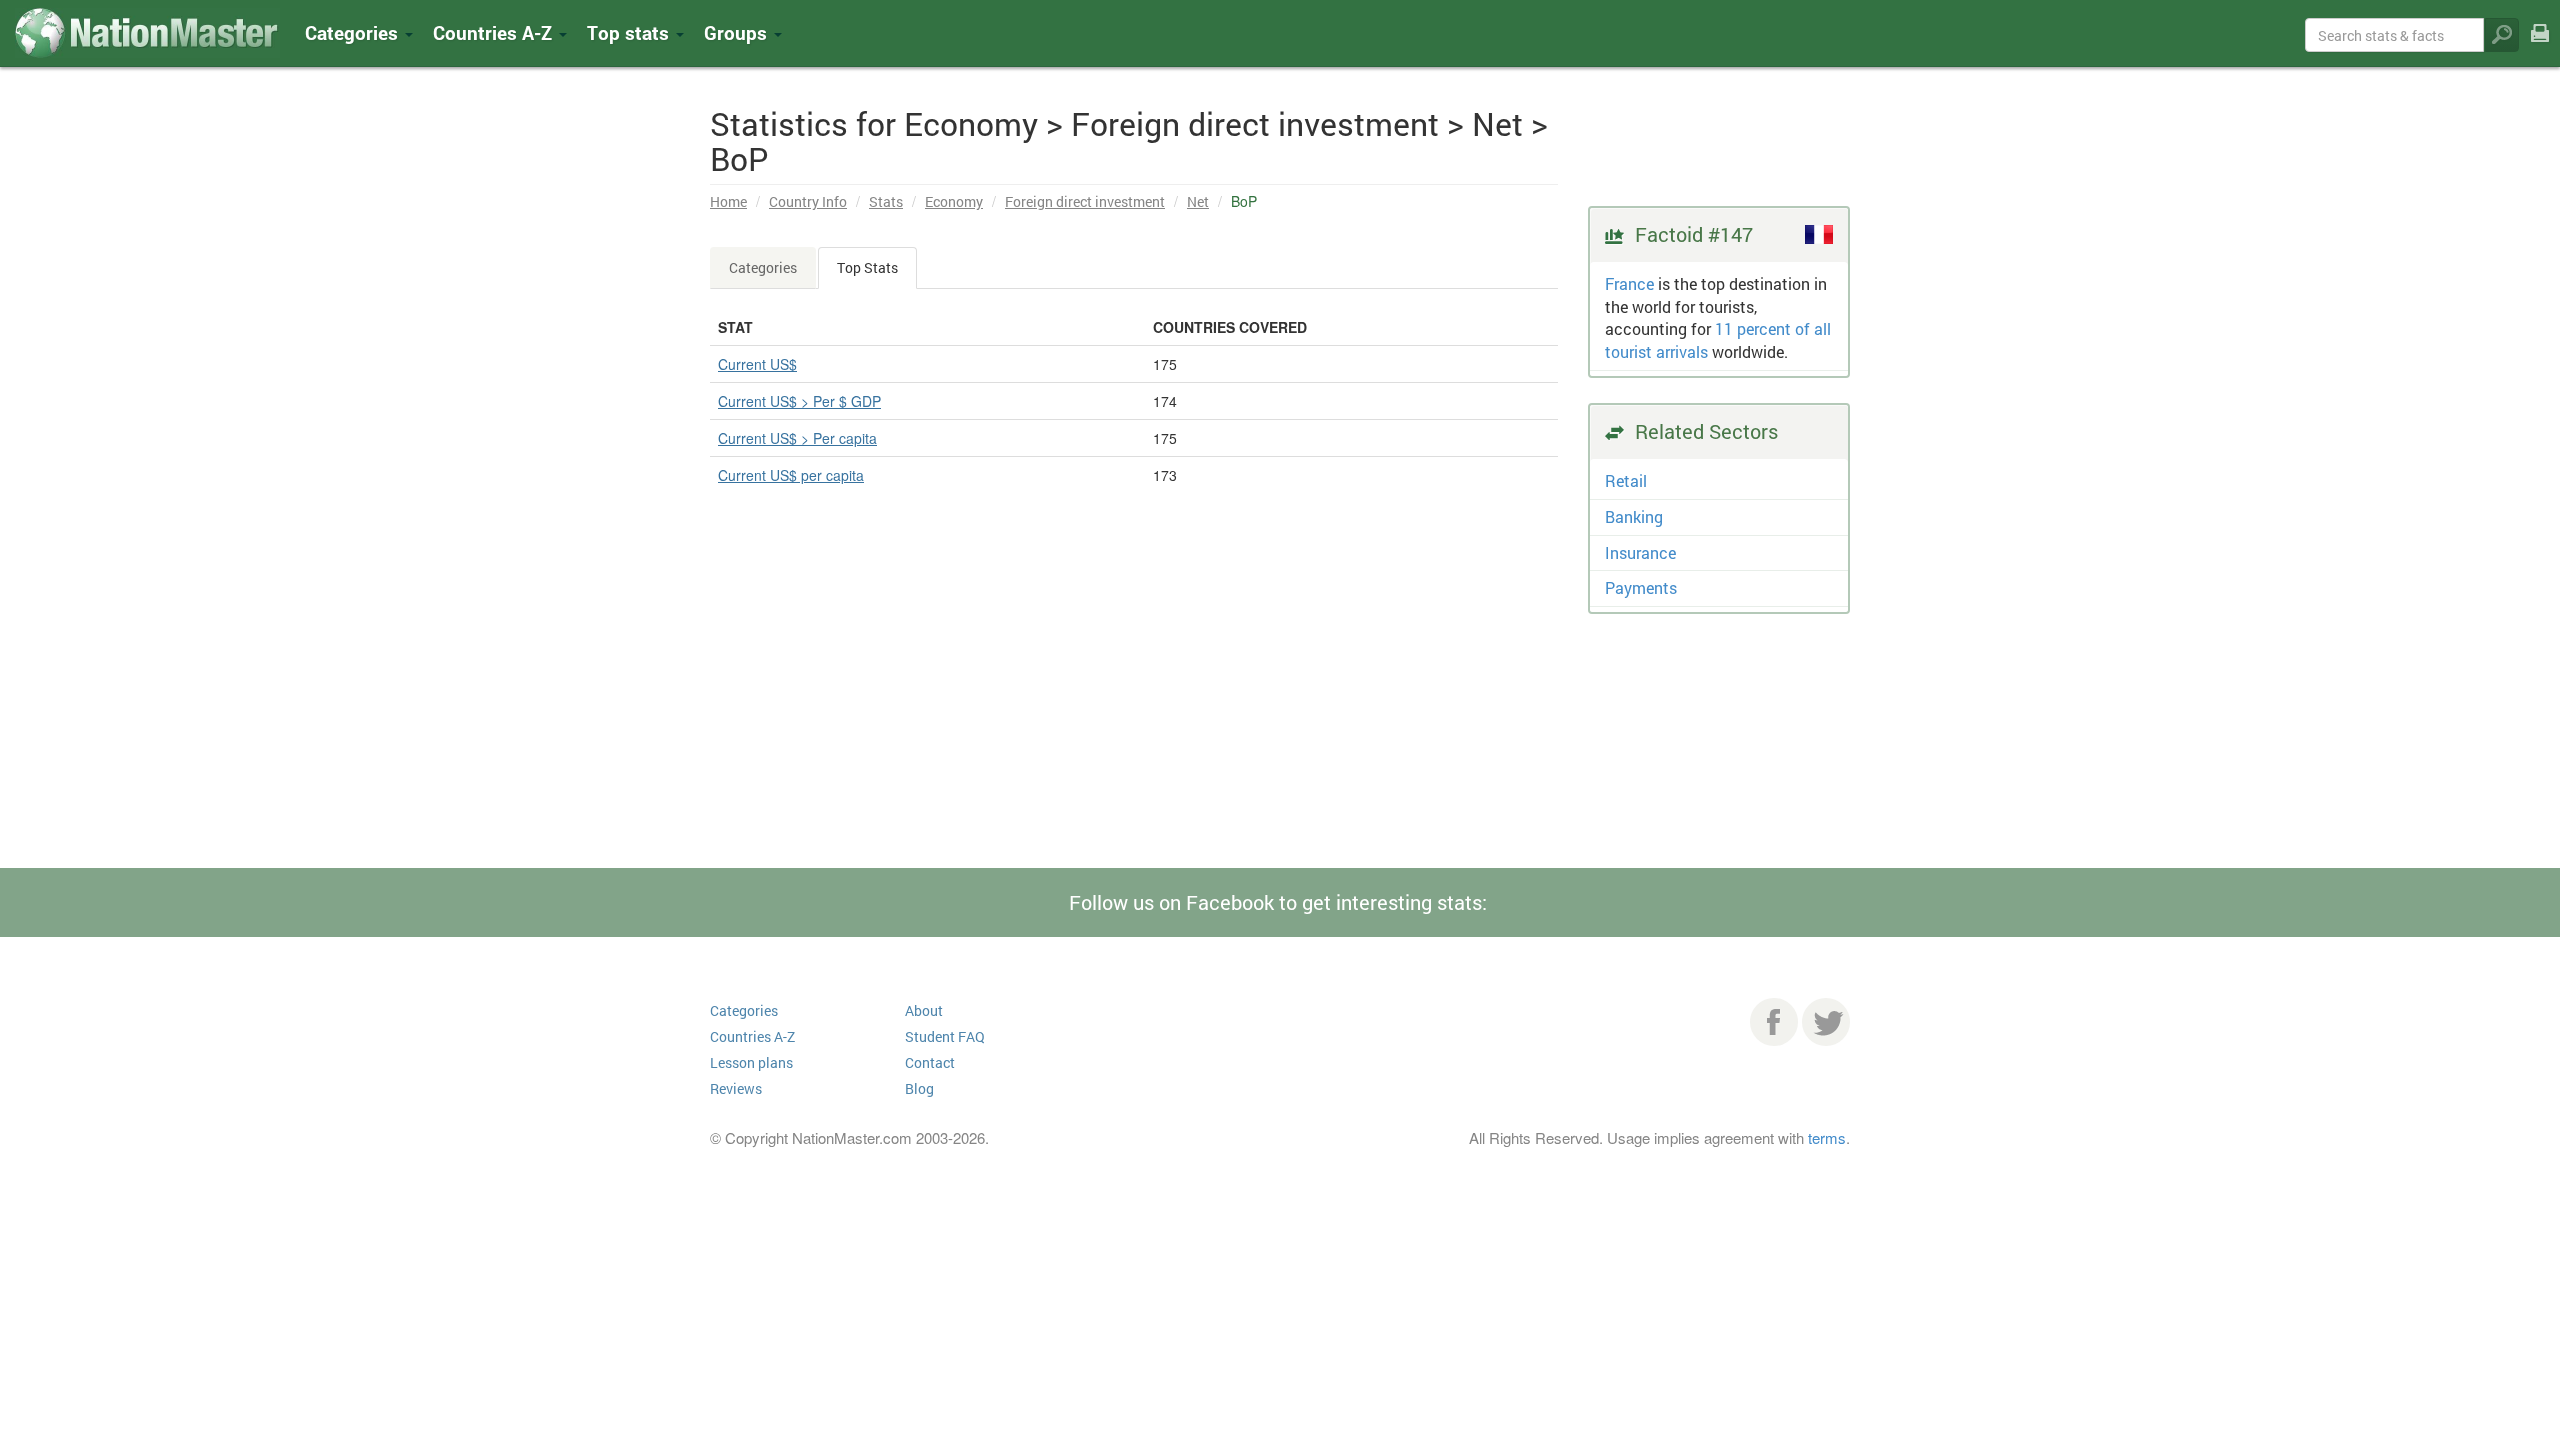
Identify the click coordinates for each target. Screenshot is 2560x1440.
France (1629, 283)
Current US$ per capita (791, 475)
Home (728, 201)
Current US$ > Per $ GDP (799, 401)
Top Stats (867, 267)
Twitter (1826, 1022)
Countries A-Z (752, 1036)
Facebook (1774, 1022)
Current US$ (757, 364)
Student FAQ (945, 1036)
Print (2540, 46)
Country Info (808, 201)
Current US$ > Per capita (797, 438)
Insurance (1640, 552)
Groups (738, 32)
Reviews (736, 1088)
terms (1827, 1137)
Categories (354, 32)
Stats (886, 201)
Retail (1626, 480)
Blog (919, 1088)
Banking (1634, 516)
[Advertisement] (1134, 728)
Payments (1641, 587)
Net (1198, 201)
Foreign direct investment (1085, 201)
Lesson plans (751, 1062)
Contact (930, 1062)
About (924, 1010)
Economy (954, 201)
